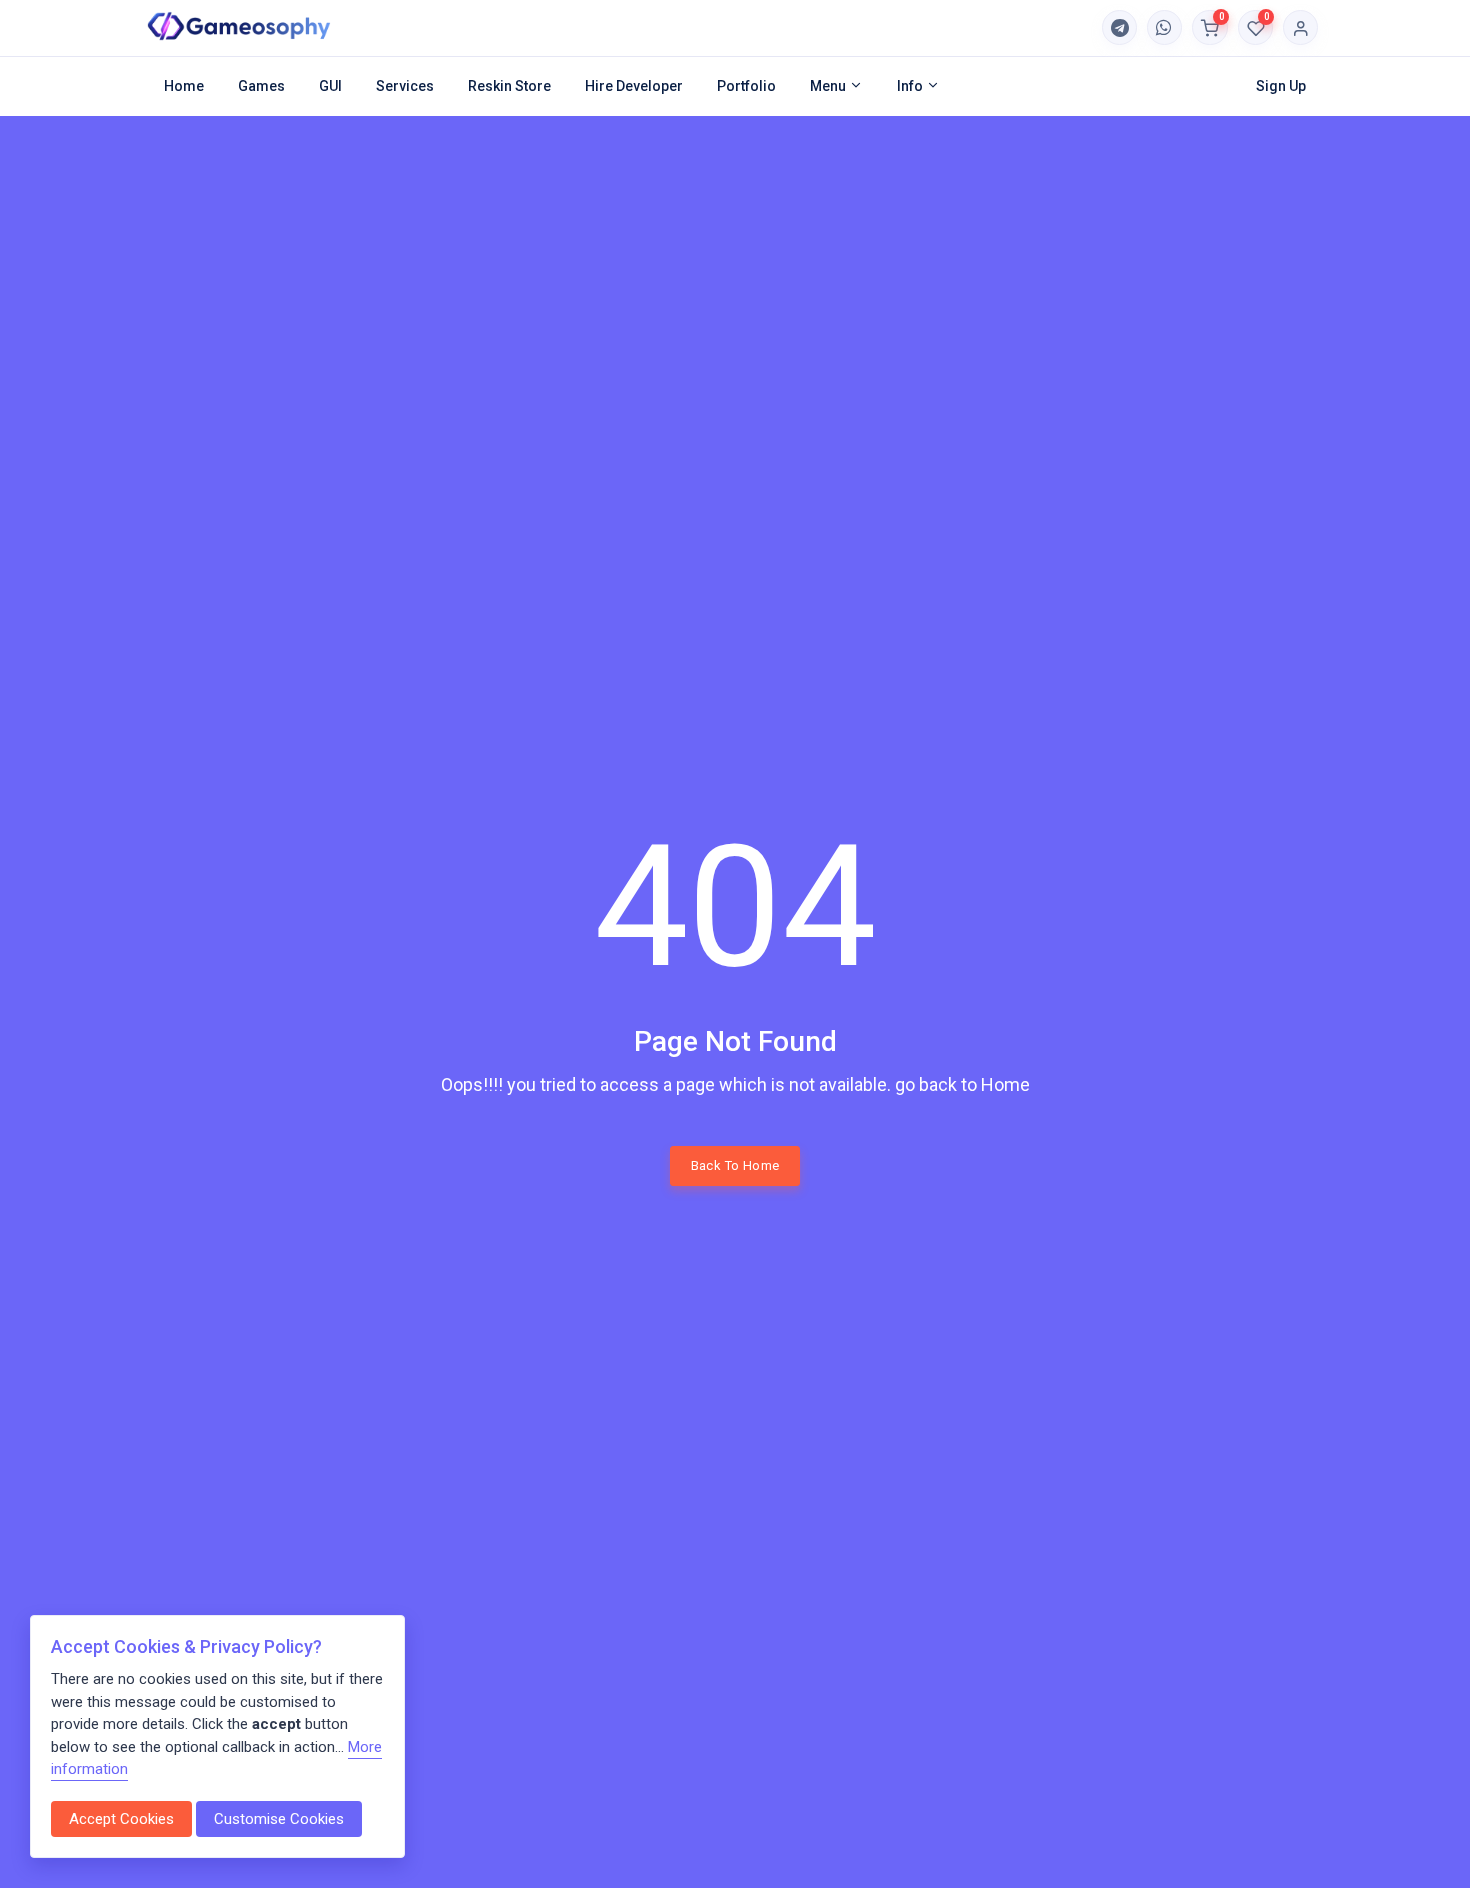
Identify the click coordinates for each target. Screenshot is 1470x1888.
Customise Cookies (279, 1819)
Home (184, 86)
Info (911, 86)
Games (261, 86)
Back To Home (735, 1165)
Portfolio (746, 86)
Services (405, 86)
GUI (330, 86)
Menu (829, 86)
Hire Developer (634, 86)
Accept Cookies (121, 1819)
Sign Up (1281, 86)
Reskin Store (509, 86)
